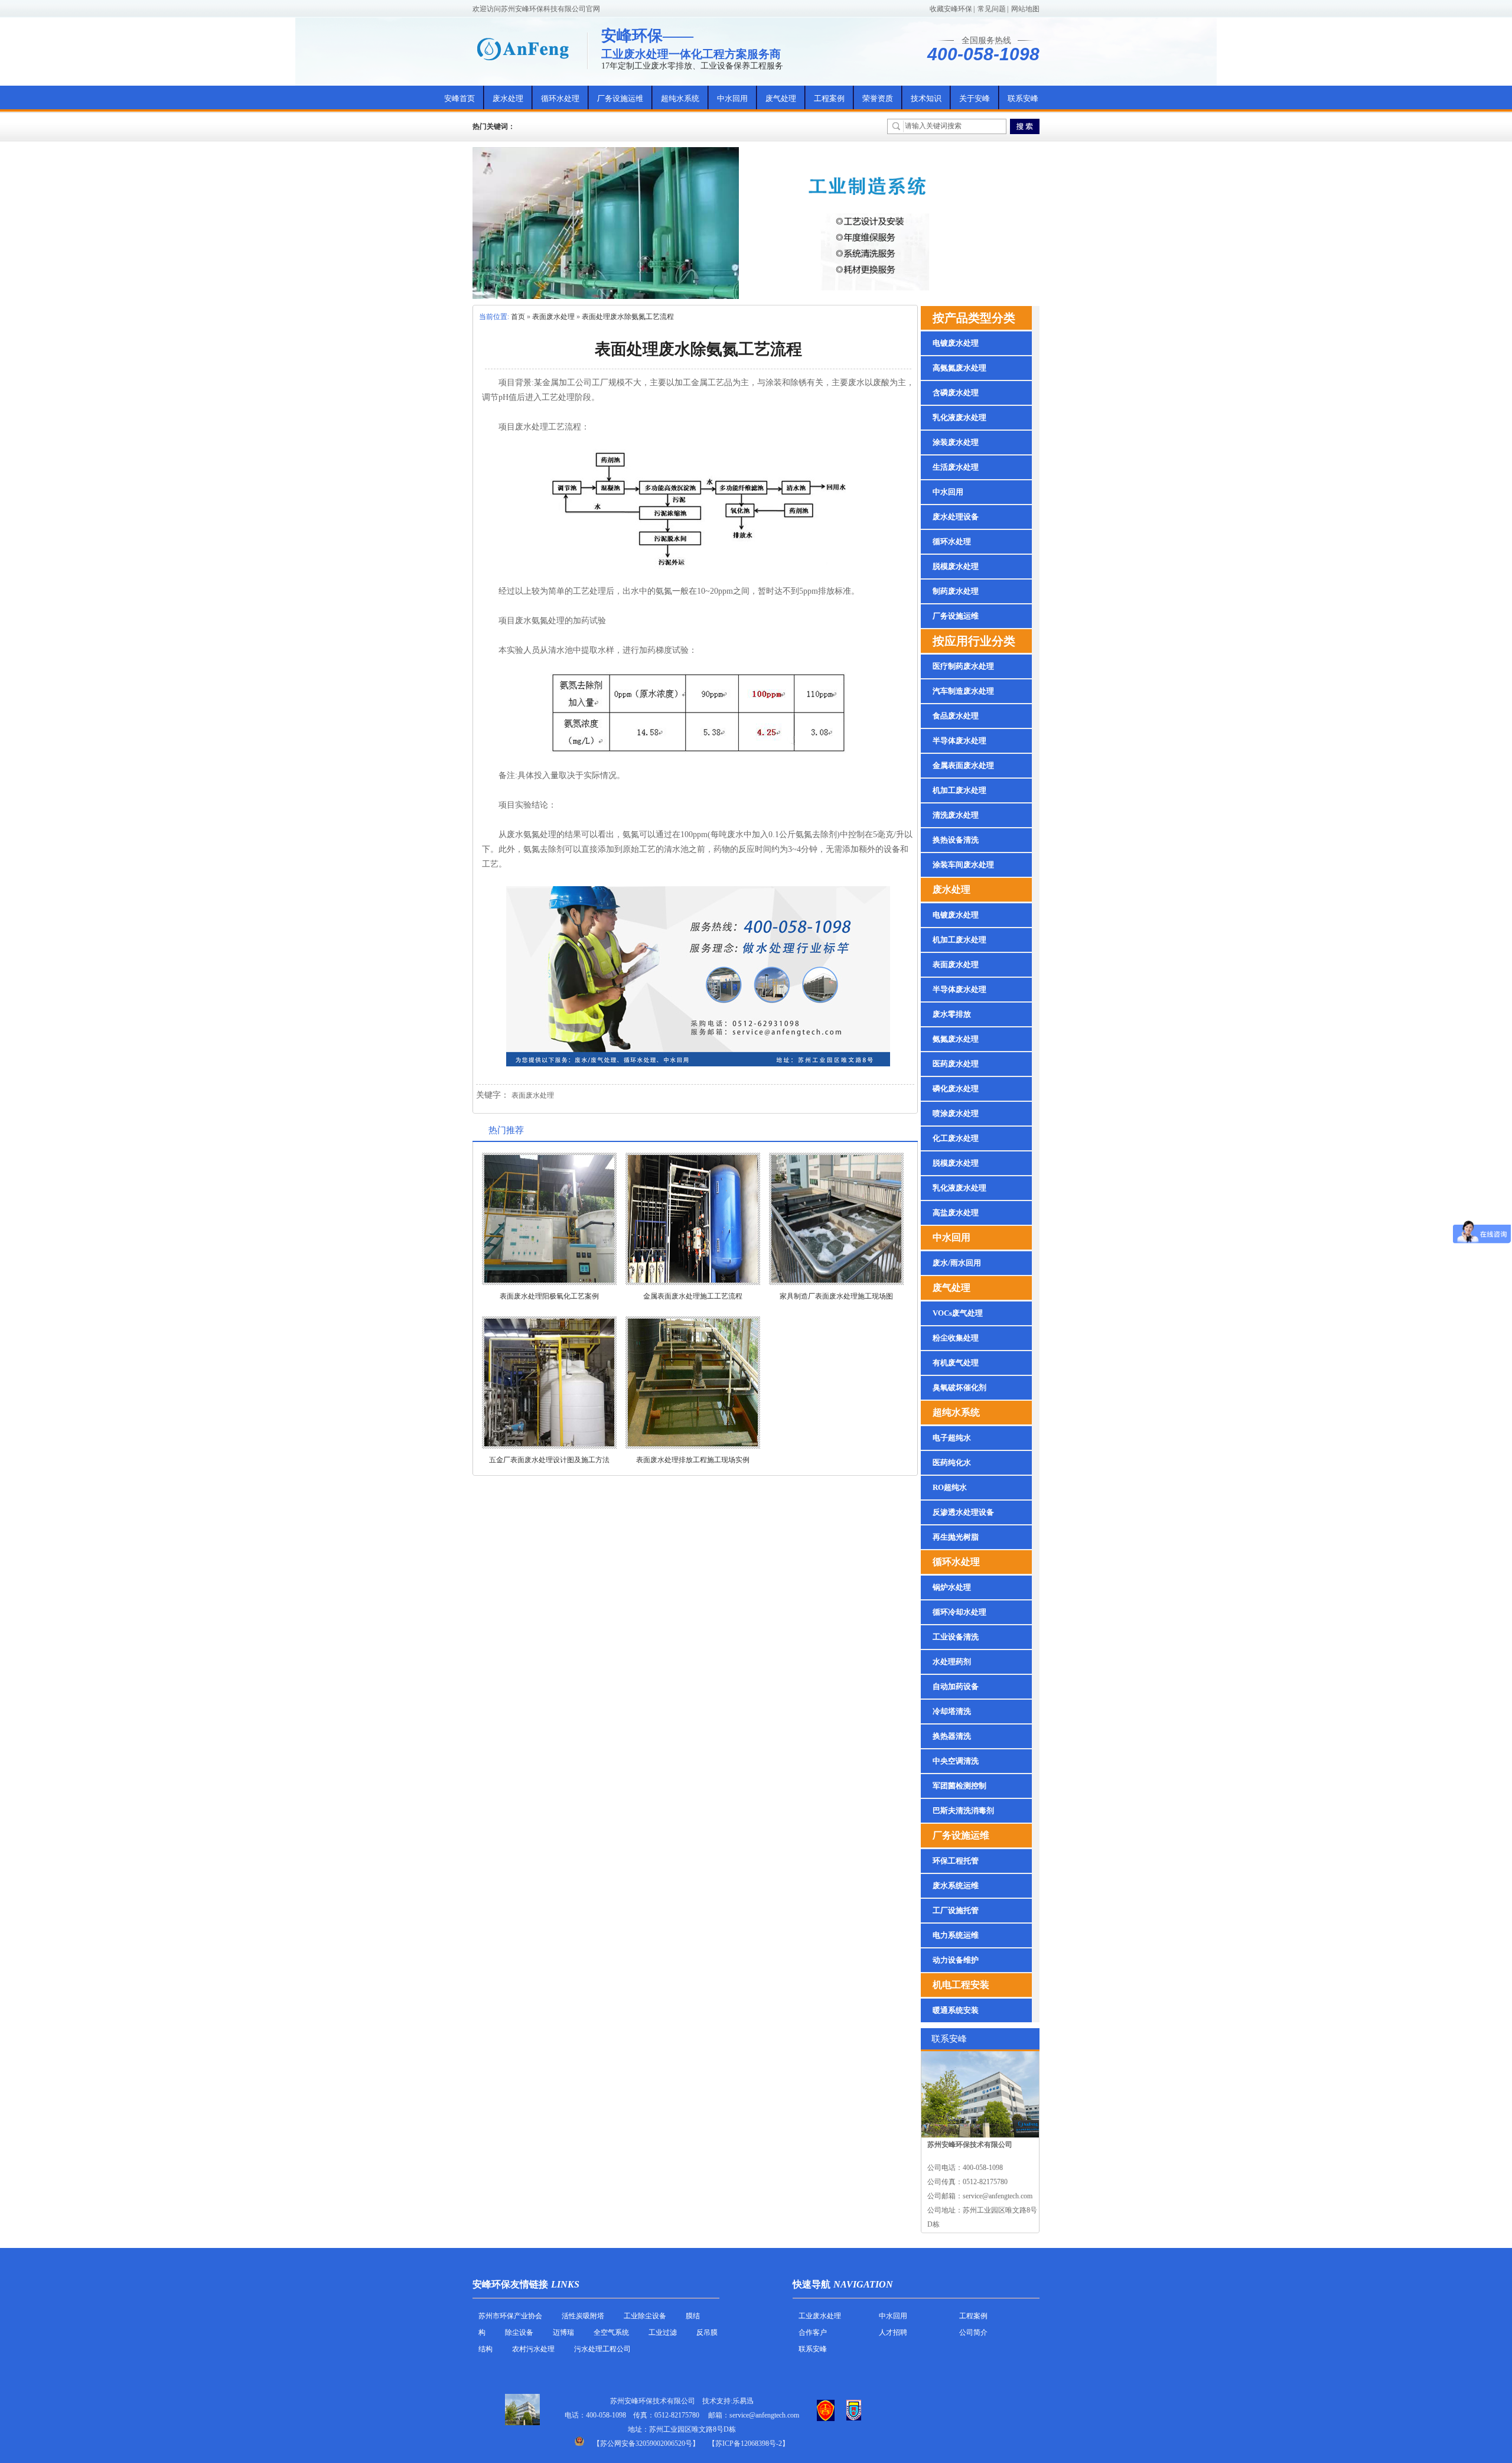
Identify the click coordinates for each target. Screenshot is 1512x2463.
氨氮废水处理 (956, 1039)
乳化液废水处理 (959, 417)
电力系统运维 (956, 1935)
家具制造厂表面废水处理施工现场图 (836, 1296)
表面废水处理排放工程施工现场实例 (693, 1460)
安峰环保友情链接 (510, 2284)
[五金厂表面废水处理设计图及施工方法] (549, 1382)
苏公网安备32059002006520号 (646, 2444)
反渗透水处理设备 (963, 1512)
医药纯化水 (952, 1462)
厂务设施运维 (620, 98)
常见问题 (992, 9)
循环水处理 (560, 98)
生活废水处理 (956, 467)
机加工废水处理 (959, 790)
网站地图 (1025, 9)
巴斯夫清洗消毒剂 (963, 1810)
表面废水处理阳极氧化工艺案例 (549, 1296)
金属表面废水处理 (963, 765)
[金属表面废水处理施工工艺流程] (693, 1219)
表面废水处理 (553, 317)
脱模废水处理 (956, 566)
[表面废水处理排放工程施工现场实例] (693, 1382)
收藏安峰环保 (951, 9)
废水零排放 (952, 1014)
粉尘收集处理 (956, 1338)
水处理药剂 (952, 1662)
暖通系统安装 (956, 2010)
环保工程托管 (956, 1861)
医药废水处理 (956, 1064)
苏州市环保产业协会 (510, 2316)
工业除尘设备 (645, 2316)
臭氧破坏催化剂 (959, 1387)
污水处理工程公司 (602, 2349)
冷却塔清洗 (952, 1711)
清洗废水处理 (956, 815)
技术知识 (926, 98)
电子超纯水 (952, 1438)
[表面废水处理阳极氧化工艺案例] (549, 1219)
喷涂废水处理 (956, 1113)
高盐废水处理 (956, 1213)
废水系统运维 (956, 1886)
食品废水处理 (956, 716)
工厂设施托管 (956, 1910)
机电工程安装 (961, 1985)
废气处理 (781, 98)
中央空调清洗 (956, 1761)
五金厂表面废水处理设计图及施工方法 (549, 1460)
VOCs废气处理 (958, 1313)
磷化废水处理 (956, 1089)
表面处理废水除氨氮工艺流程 (628, 317)
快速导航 (812, 2284)
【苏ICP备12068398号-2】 (749, 2444)
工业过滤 (664, 2332)
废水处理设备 (956, 517)
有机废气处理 (956, 1363)
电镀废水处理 (956, 343)
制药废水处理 (956, 591)
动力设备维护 (956, 1960)
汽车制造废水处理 (963, 691)
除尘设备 (519, 2332)
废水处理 (508, 98)
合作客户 (813, 2332)
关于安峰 (975, 98)
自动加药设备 (956, 1686)
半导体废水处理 (959, 741)
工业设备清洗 (956, 1637)
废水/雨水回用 (957, 1263)
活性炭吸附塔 (583, 2316)
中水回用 (732, 98)
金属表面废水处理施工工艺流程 (693, 1296)
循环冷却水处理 (959, 1612)
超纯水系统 (680, 98)
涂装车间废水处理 (963, 865)
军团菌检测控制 (959, 1786)
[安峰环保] (523, 49)
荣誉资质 (878, 98)
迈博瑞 (563, 2332)
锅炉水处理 (952, 1587)
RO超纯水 (950, 1487)
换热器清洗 (952, 1736)
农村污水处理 (533, 2349)
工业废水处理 (820, 2316)
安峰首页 (460, 98)
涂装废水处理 (956, 442)
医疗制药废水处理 (963, 666)
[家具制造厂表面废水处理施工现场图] (836, 1219)
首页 (518, 317)
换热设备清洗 (956, 840)
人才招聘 (893, 2332)
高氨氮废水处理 (959, 368)
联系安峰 (1023, 98)
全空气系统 (611, 2332)
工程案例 (829, 98)
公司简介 (973, 2332)
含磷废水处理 (956, 393)
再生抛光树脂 (956, 1537)
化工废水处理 (956, 1138)
